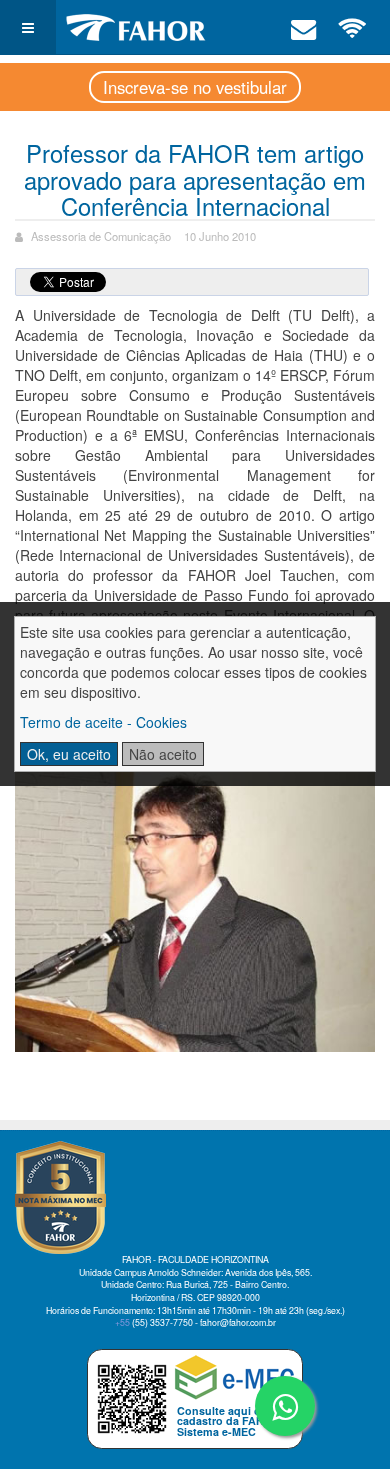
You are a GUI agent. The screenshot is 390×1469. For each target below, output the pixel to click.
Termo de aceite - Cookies (103, 722)
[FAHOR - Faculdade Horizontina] (136, 27)
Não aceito (163, 754)
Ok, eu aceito (69, 754)
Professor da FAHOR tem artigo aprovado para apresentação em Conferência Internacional (195, 179)
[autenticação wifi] (353, 27)
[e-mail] (304, 27)
